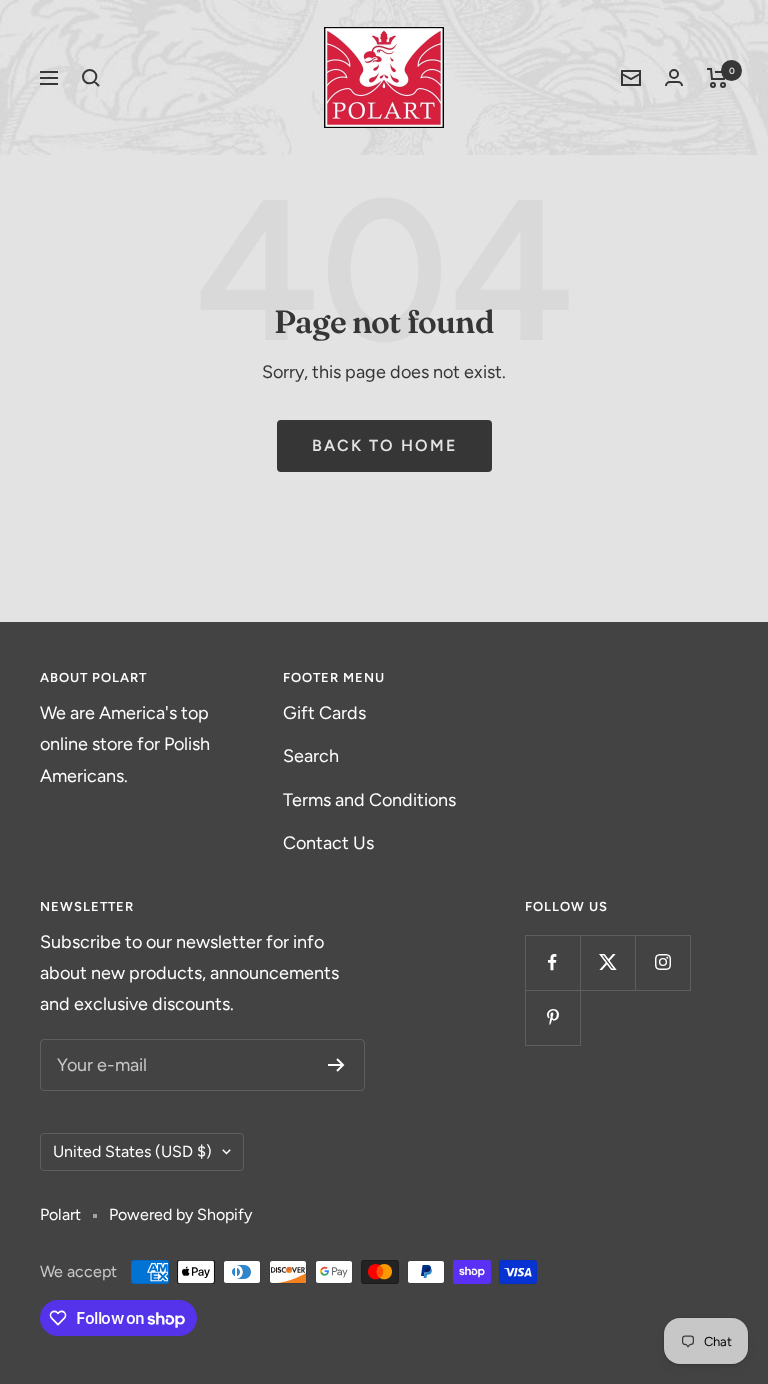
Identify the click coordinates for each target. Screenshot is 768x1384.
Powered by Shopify (180, 1214)
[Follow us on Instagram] (662, 962)
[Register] (336, 1065)
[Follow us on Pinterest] (552, 1017)
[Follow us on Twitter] (607, 962)
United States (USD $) (132, 1151)
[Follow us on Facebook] (552, 962)
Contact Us (328, 843)
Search (311, 756)
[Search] (91, 78)
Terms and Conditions (369, 800)
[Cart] (717, 78)
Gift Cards (324, 713)
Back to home (384, 445)
